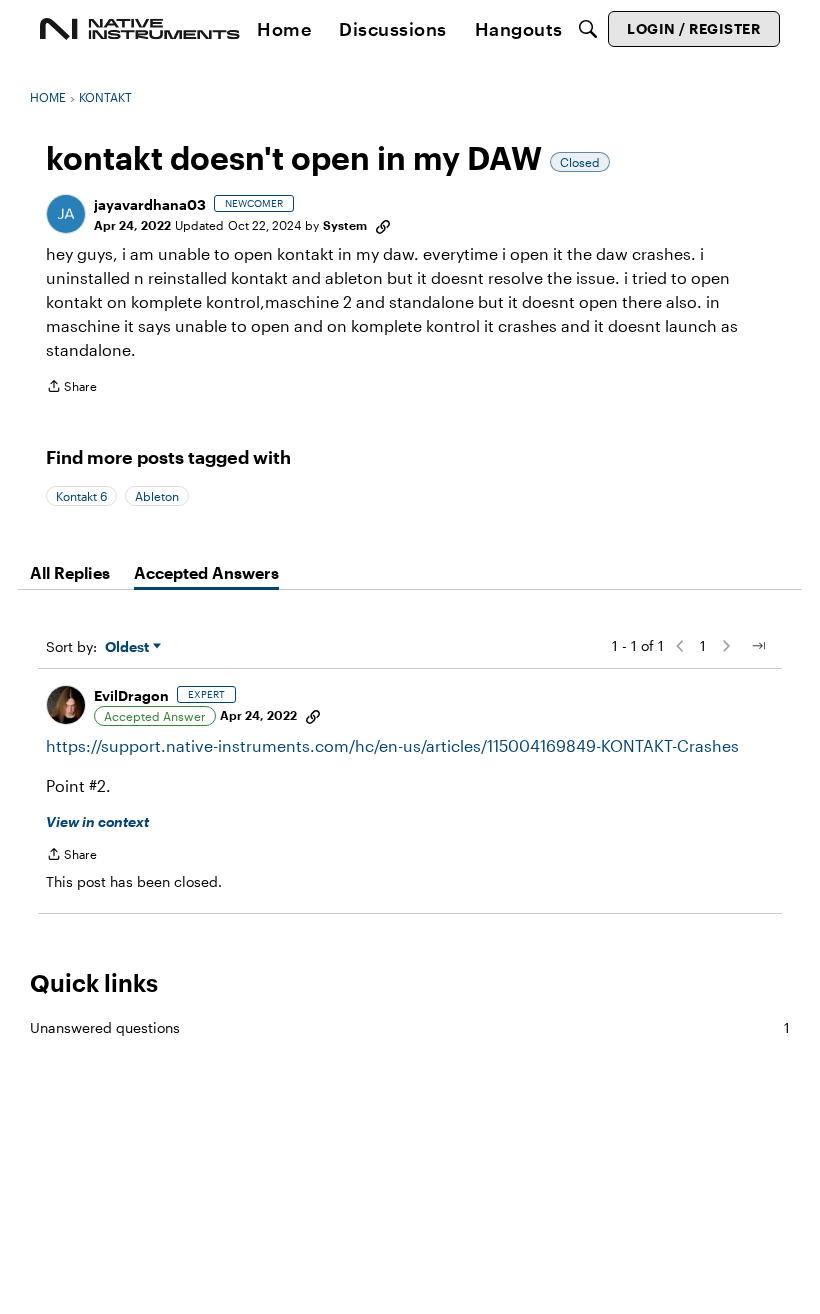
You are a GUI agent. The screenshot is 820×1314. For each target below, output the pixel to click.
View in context (97, 821)
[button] (66, 214)
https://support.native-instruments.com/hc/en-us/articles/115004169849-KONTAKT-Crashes (392, 745)
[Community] (140, 29)
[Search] (588, 29)
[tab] (70, 573)
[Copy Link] (383, 225)
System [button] (345, 225)
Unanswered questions (410, 1027)
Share (71, 388)
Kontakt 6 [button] (81, 496)
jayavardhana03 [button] (150, 204)
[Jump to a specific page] (758, 646)
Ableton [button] (157, 496)
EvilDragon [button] (131, 695)
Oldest (129, 647)
